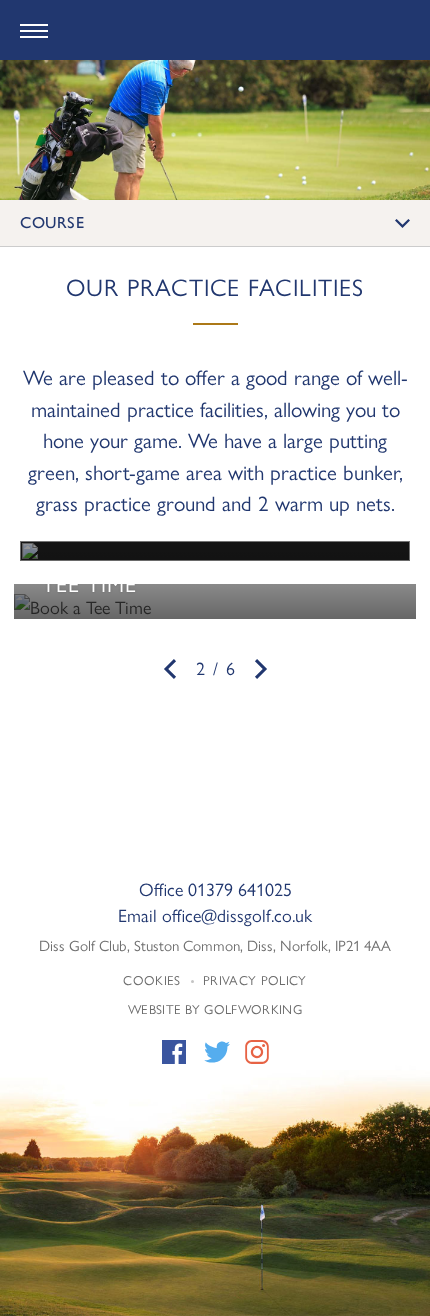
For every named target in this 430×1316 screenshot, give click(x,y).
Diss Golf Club (215, 30)
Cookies (151, 979)
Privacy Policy (255, 979)
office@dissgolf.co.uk (237, 914)
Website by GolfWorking (215, 1008)
